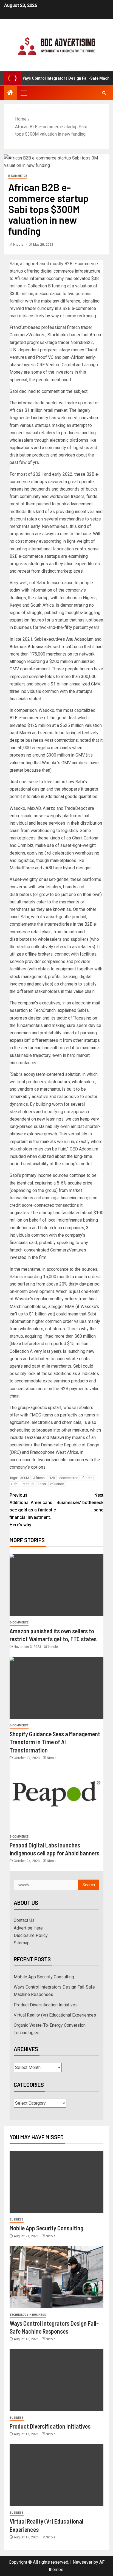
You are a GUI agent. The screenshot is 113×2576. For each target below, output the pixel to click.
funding (88, 1478)
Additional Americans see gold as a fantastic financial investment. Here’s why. (33, 1510)
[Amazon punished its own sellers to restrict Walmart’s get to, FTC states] (56, 1585)
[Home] (10, 93)
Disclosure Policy (31, 1935)
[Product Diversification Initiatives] (56, 2380)
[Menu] (23, 93)
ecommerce (69, 1478)
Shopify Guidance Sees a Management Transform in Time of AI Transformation (55, 1742)
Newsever (83, 2562)
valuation (57, 1484)
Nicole (19, 245)
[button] (23, 93)
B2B (52, 1478)
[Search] (104, 93)
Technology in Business (28, 2315)
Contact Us (24, 1920)
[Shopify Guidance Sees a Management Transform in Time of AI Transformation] (56, 1688)
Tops (42, 1484)
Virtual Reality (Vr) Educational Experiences (55, 2015)
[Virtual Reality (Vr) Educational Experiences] (56, 2475)
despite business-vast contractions (44, 740)
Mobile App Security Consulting (44, 1977)
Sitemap (22, 1943)
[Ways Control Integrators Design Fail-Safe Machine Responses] (56, 2277)
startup (28, 1484)
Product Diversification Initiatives (46, 2005)
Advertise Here (28, 1928)
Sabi (14, 264)
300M (25, 1478)
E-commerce (18, 176)
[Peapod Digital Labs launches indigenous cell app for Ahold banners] (56, 1799)
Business (17, 2220)
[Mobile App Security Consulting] (56, 2182)
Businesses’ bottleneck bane (80, 1503)
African (39, 1478)
